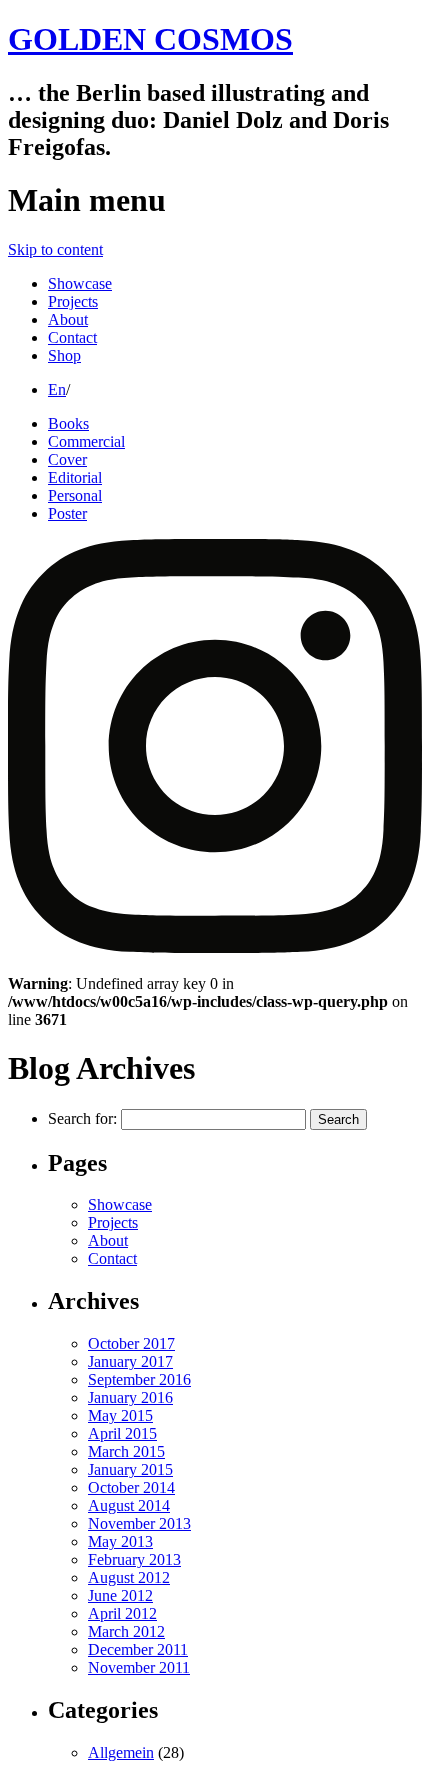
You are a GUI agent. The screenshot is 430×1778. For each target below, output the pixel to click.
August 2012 (129, 1577)
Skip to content (55, 249)
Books (68, 423)
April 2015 (122, 1433)
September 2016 (139, 1379)
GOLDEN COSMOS (150, 39)
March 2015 (126, 1451)
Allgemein (121, 1752)
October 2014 (131, 1487)
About (68, 319)
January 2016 (130, 1397)
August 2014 (129, 1505)
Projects (73, 301)
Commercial (86, 441)
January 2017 (130, 1361)
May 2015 (120, 1415)
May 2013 (120, 1541)
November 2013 (139, 1523)
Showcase (80, 283)
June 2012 (120, 1595)
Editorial (75, 477)
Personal (75, 495)
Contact (72, 337)
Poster (67, 513)
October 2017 (131, 1343)
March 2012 (126, 1631)
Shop (64, 355)
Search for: (82, 1118)
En (57, 389)
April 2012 (122, 1613)
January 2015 (130, 1469)
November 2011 (139, 1667)
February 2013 (134, 1559)
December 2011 (138, 1649)
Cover (67, 459)
